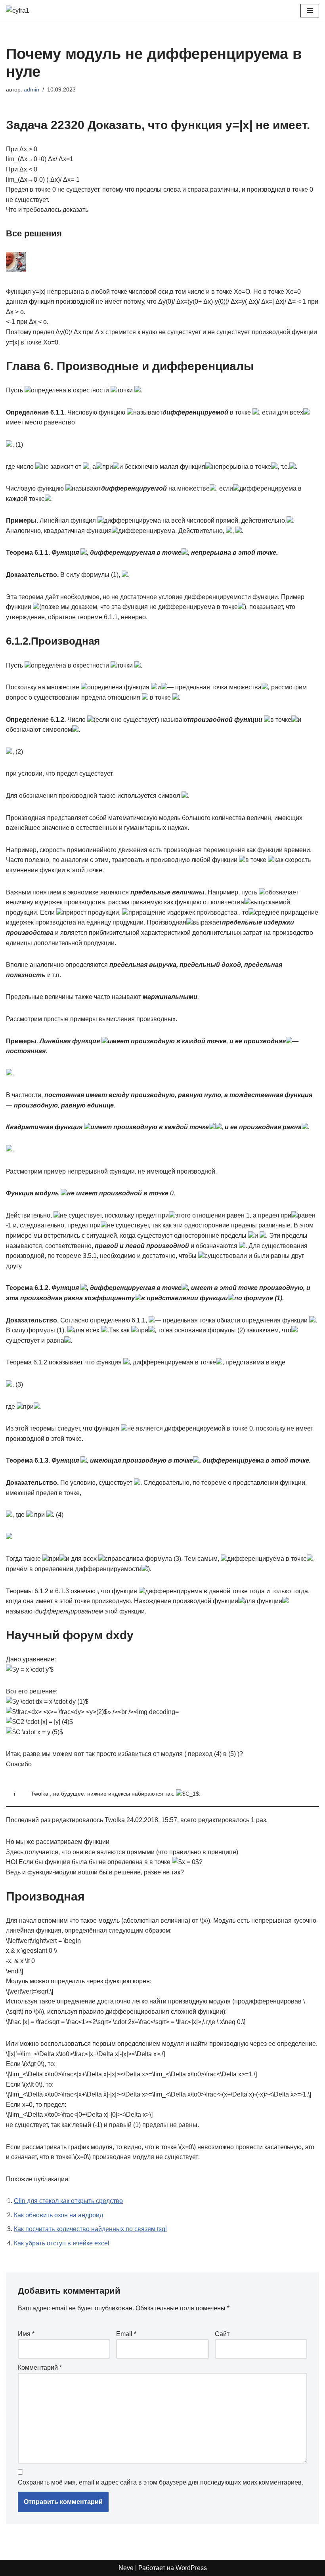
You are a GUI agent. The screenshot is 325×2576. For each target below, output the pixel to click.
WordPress (191, 2568)
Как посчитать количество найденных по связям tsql (90, 2229)
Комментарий (40, 2368)
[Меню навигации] (310, 11)
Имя (26, 2334)
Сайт (222, 2334)
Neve (126, 2568)
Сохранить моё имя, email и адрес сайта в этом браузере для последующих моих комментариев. (161, 2482)
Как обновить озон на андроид (58, 2215)
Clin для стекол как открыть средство (68, 2201)
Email (126, 2334)
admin (32, 89)
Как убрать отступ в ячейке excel (62, 2243)
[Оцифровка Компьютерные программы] (30, 11)
